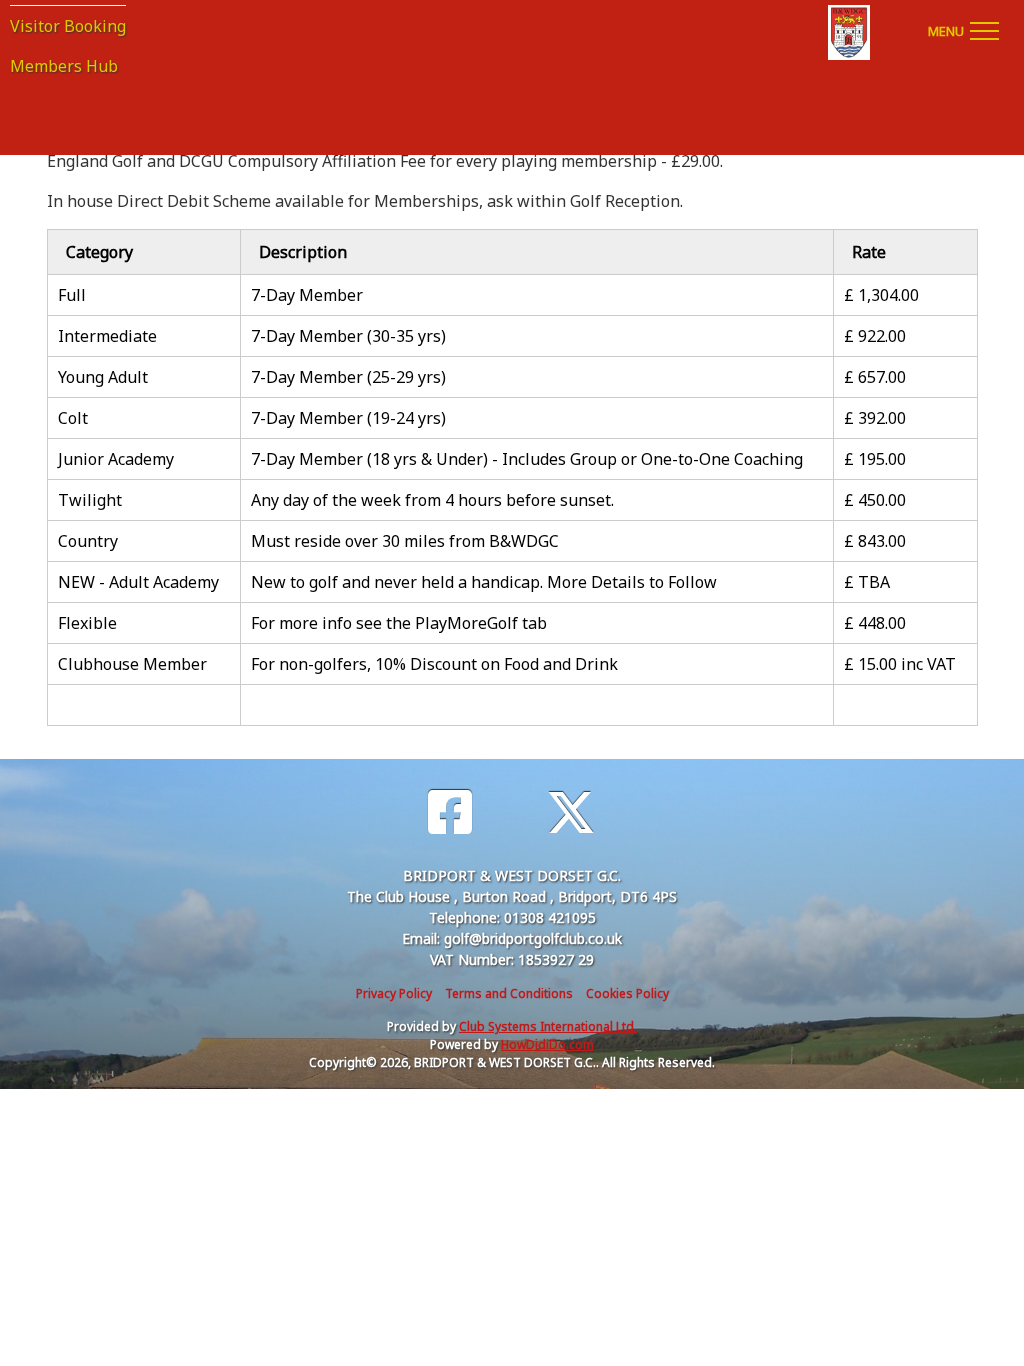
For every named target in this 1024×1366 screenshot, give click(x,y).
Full (72, 295)
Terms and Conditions (509, 993)
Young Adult (103, 377)
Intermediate (107, 336)
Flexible (87, 623)
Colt (73, 418)
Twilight (90, 500)
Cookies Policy (627, 993)
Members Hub (64, 66)
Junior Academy (116, 459)
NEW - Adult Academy (138, 582)
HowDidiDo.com (547, 1044)
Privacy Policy (394, 993)
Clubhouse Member (132, 664)
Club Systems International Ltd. (548, 1026)
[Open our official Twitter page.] (571, 812)
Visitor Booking (68, 26)
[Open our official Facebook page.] (450, 812)
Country (88, 541)
